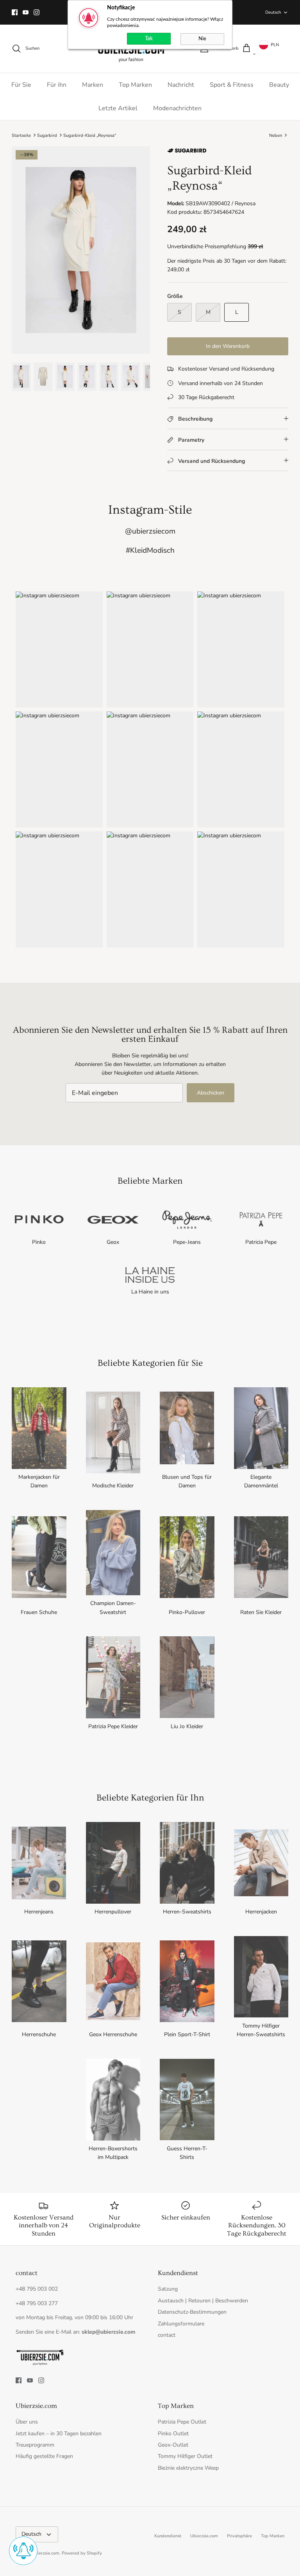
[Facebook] (15, 12)
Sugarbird (47, 135)
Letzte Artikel (118, 108)
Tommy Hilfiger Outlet (185, 2456)
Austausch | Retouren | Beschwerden (203, 2301)
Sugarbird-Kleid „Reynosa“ (90, 135)
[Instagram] (37, 12)
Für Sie (21, 85)
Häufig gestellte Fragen (44, 2456)
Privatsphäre (239, 2536)
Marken (93, 85)
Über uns (27, 2422)
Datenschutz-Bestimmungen (192, 2312)
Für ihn (57, 85)
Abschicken (211, 1093)
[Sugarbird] (187, 153)
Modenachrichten (177, 108)
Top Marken (135, 85)
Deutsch (273, 12)
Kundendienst (168, 2536)
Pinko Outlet (173, 2434)
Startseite (21, 135)
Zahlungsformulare (181, 2324)
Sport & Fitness (232, 85)
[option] (81, 250)
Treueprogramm (35, 2445)
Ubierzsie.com (204, 2536)
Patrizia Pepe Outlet (182, 2422)
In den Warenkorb (228, 346)
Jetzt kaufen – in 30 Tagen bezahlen (59, 2434)
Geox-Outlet (173, 2445)
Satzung (168, 2289)
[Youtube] (26, 12)
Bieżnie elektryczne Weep (188, 2468)
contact (167, 2335)
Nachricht (181, 85)
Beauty (279, 85)
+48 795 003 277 (37, 2303)
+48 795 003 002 (37, 2289)
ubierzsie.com (46, 2553)
